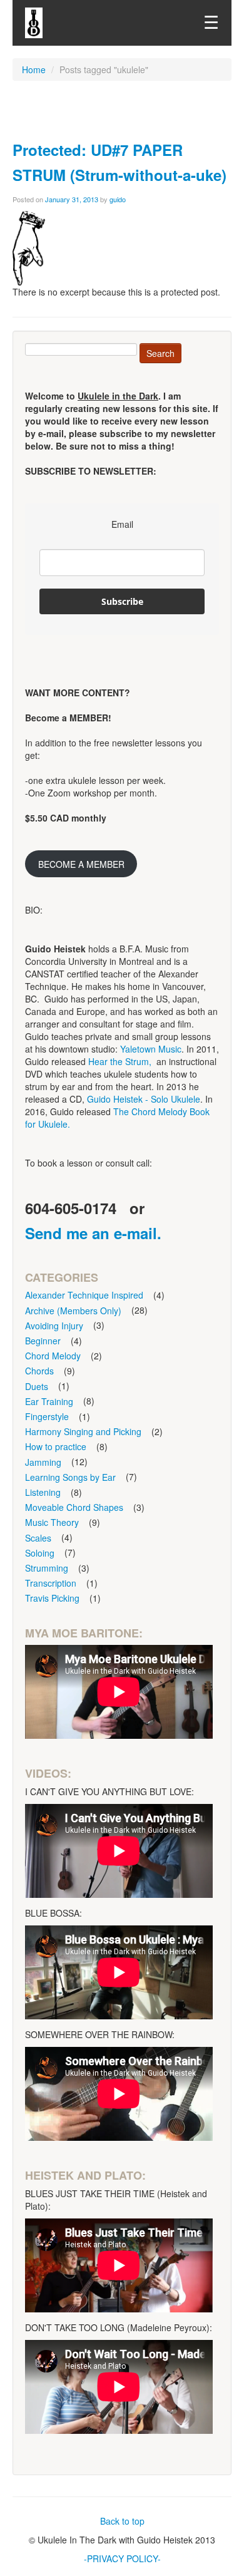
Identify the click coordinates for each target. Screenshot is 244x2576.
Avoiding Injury (54, 1326)
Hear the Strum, (120, 1061)
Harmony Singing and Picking (83, 1431)
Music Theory (52, 1522)
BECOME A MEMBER (81, 864)
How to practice (56, 1446)
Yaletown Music (151, 1049)
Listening (43, 1492)
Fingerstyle (47, 1416)
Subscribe (122, 601)
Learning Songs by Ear (70, 1477)
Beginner (43, 1341)
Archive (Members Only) (73, 1311)
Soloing (40, 1553)
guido (118, 199)
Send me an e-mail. (93, 1233)
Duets (37, 1386)
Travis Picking (52, 1598)
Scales (38, 1538)
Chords (39, 1371)
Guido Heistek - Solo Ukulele (144, 1099)
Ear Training (49, 1401)
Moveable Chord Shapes (74, 1507)
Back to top (122, 2521)
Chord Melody (53, 1356)
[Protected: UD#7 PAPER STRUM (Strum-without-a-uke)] (29, 247)
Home (34, 70)
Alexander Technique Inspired (84, 1295)
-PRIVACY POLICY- (122, 2558)
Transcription (51, 1583)
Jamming (43, 1462)
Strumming (47, 1568)
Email (122, 524)
